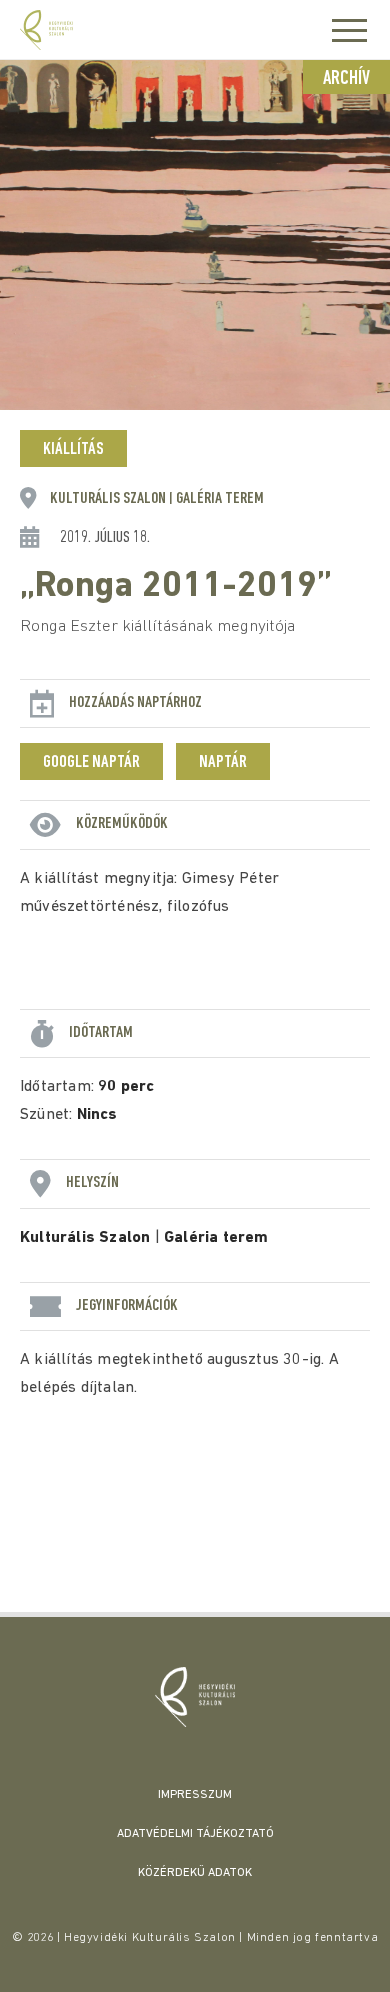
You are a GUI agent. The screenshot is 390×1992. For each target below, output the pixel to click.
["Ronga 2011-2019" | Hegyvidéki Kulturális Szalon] (195, 1697)
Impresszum (195, 1795)
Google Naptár (91, 763)
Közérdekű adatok (195, 1873)
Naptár (223, 763)
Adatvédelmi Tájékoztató (195, 1834)
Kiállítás (73, 450)
